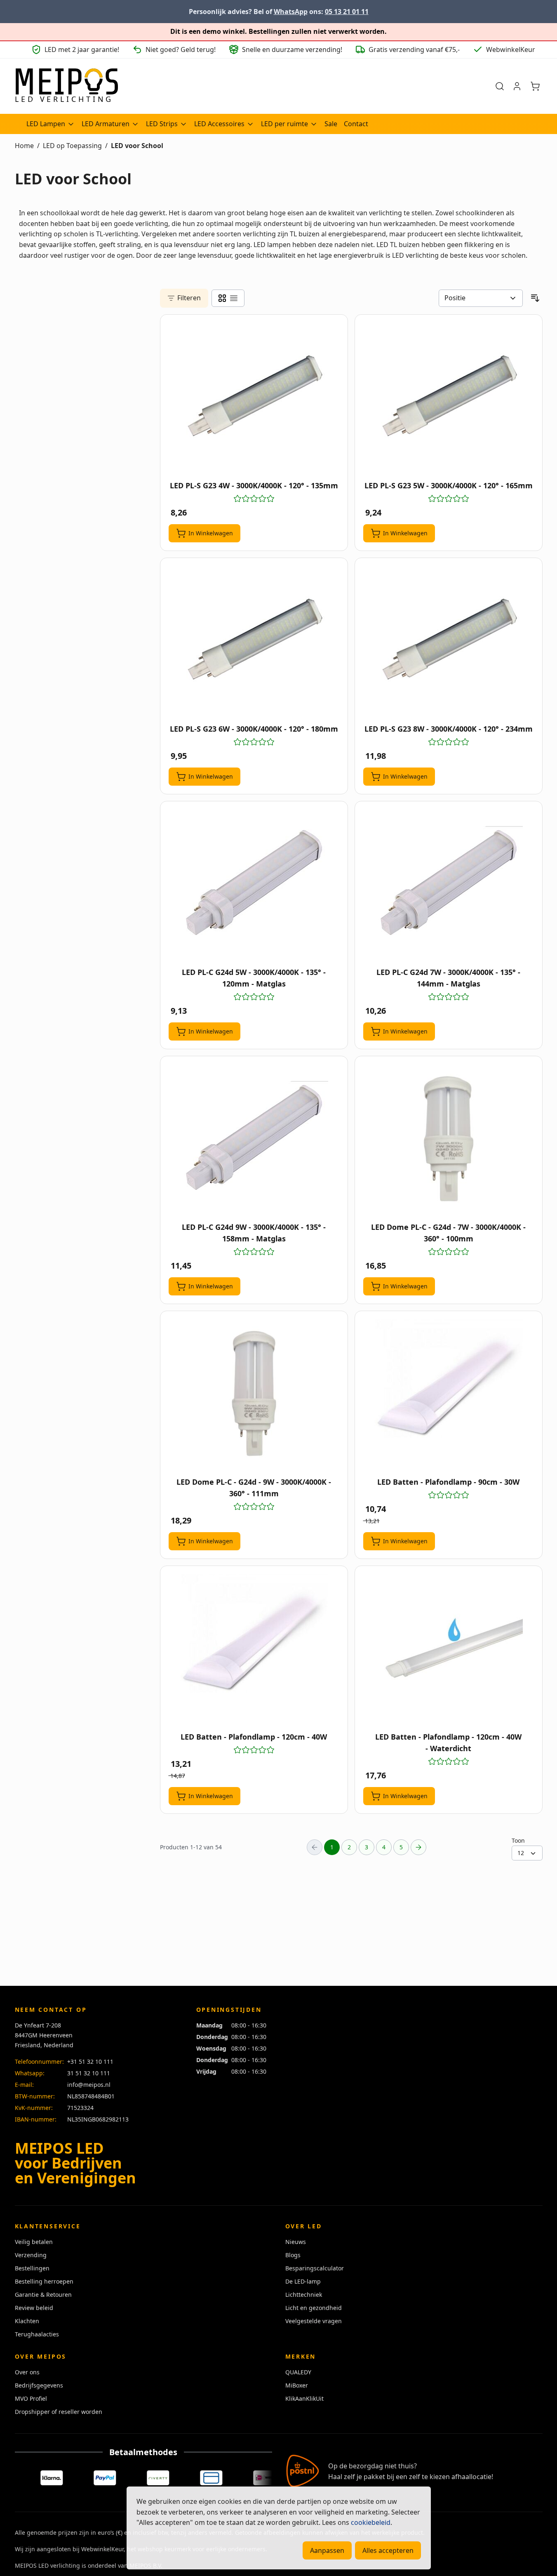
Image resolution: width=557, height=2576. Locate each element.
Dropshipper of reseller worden (59, 2412)
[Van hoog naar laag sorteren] (535, 298)
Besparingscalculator (315, 2268)
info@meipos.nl (89, 2085)
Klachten (27, 2321)
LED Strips (162, 124)
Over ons (27, 2372)
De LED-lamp (303, 2281)
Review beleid (34, 2308)
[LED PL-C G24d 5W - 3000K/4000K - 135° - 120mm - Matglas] (254, 884)
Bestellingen (32, 2268)
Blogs (293, 2255)
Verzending (31, 2255)
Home (24, 146)
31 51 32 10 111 (89, 2073)
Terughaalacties (37, 2334)
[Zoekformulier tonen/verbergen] (500, 86)
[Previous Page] (315, 1847)
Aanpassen (327, 2550)
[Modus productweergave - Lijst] (234, 298)
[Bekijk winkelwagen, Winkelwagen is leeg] (535, 86)
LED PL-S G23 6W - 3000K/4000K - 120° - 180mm (254, 729)
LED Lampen (46, 124)
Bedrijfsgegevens (39, 2385)
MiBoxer (297, 2385)
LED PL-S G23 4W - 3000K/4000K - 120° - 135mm (254, 485)
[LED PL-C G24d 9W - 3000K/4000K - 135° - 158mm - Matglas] (254, 1139)
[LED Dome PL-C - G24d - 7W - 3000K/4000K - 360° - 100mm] (449, 1139)
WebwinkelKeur (102, 2549)
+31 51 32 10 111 (90, 2062)
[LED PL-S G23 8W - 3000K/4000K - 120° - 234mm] (449, 640)
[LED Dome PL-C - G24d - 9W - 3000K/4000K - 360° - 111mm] (254, 1394)
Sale (331, 124)
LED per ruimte (284, 124)
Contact (356, 124)
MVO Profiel (31, 2398)
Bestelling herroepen (44, 2281)
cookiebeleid (371, 2522)
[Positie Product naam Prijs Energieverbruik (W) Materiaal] (481, 298)
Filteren (189, 298)
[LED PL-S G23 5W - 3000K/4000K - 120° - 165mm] (449, 397)
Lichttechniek (304, 2295)
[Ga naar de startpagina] (66, 86)
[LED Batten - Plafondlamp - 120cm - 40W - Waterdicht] (449, 1648)
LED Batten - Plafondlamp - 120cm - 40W (254, 1737)
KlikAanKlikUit (304, 2398)
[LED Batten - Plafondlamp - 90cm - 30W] (449, 1394)
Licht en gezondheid (314, 2308)
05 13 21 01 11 (347, 12)
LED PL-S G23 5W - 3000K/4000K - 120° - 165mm (449, 485)
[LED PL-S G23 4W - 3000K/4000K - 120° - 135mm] (254, 397)
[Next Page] (418, 1847)
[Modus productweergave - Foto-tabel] (222, 298)
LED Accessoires (219, 124)
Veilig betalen (34, 2242)
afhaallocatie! (472, 2477)
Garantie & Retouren (43, 2295)
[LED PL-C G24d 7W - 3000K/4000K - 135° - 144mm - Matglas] (449, 884)
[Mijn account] (517, 86)
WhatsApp (291, 12)
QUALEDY (298, 2372)
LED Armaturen (106, 124)
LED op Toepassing (72, 146)
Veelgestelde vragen (314, 2321)
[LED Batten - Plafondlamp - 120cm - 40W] (254, 1648)
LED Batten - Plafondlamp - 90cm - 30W (448, 1482)
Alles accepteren (388, 2550)
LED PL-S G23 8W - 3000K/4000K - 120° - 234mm (449, 729)
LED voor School (137, 146)
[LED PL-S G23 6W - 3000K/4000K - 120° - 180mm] (254, 640)
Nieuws (296, 2242)
